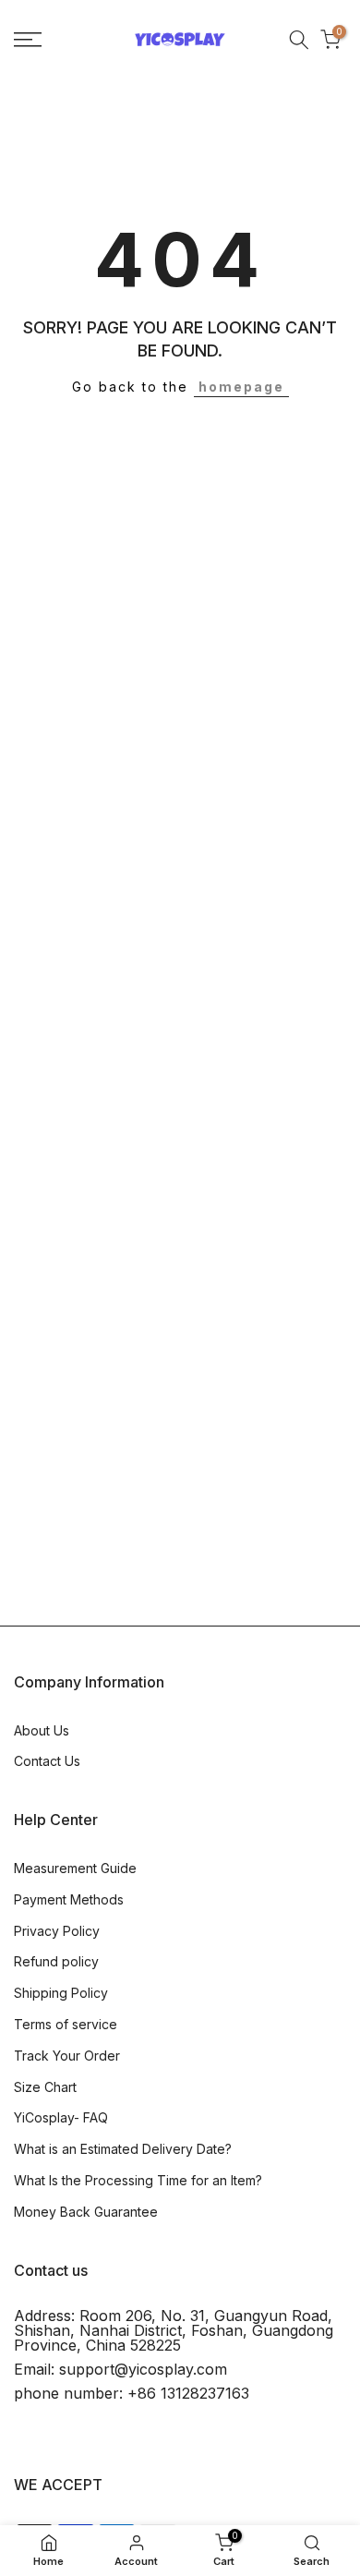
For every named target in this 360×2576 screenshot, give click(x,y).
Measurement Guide (75, 1868)
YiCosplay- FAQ (61, 2117)
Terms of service (66, 2024)
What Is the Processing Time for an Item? (138, 2180)
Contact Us (47, 1761)
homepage (241, 387)
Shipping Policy (61, 1993)
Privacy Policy (57, 1931)
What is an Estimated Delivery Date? (123, 2149)
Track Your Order (67, 2056)
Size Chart (45, 2087)
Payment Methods (69, 1899)
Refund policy (56, 1961)
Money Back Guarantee (86, 2212)
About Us (42, 1730)
